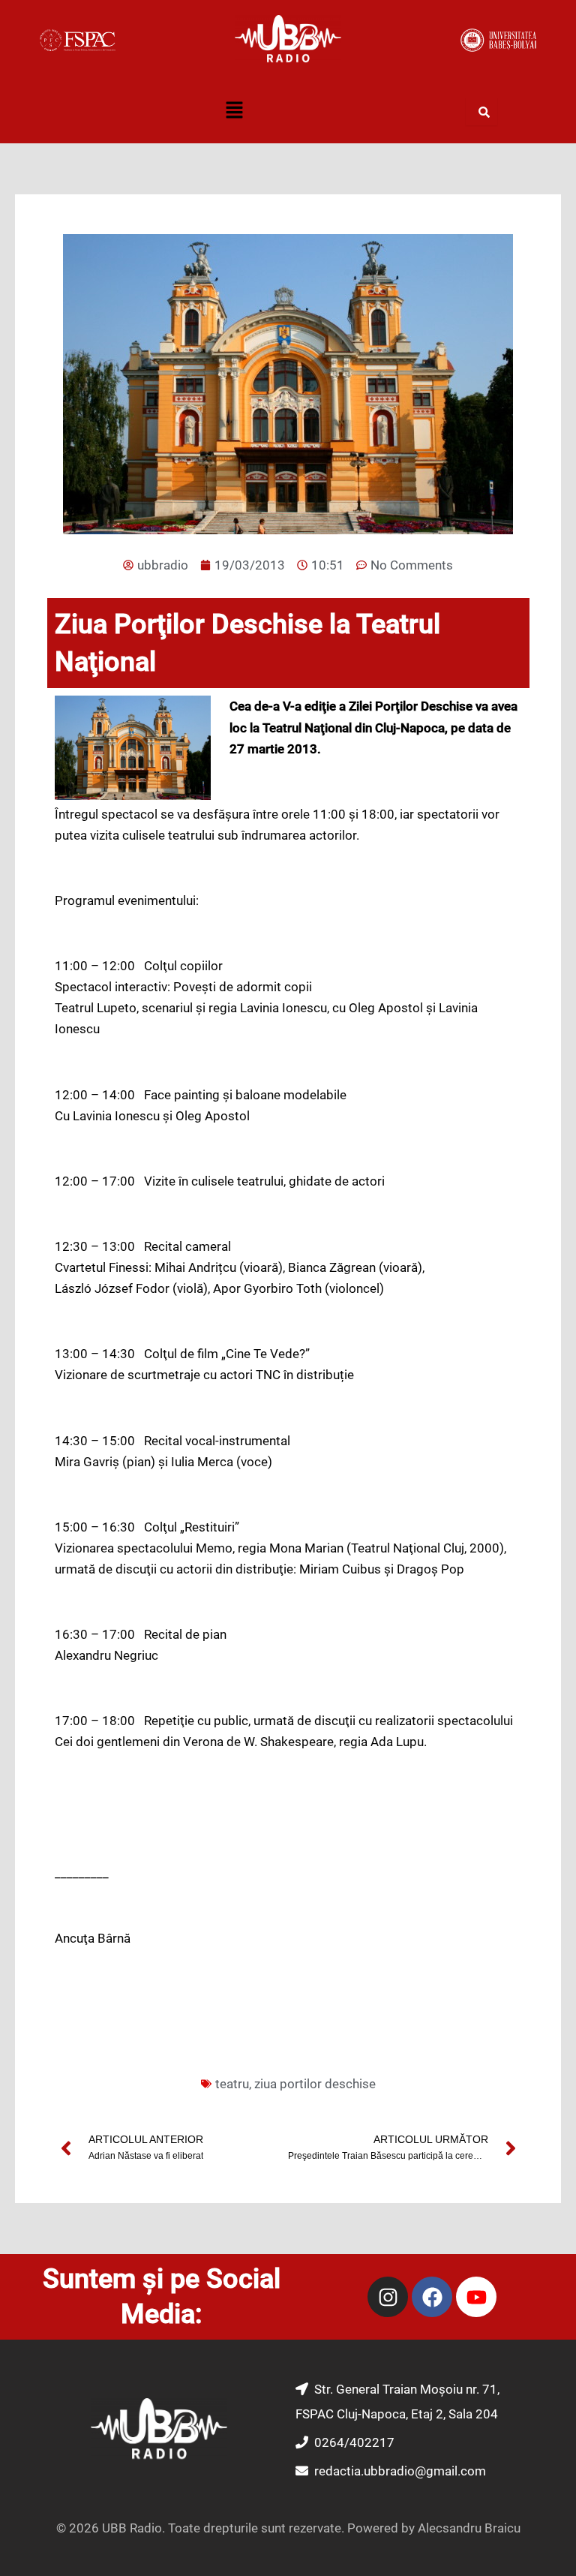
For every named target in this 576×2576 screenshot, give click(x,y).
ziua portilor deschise (315, 2084)
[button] (234, 112)
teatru (232, 2084)
